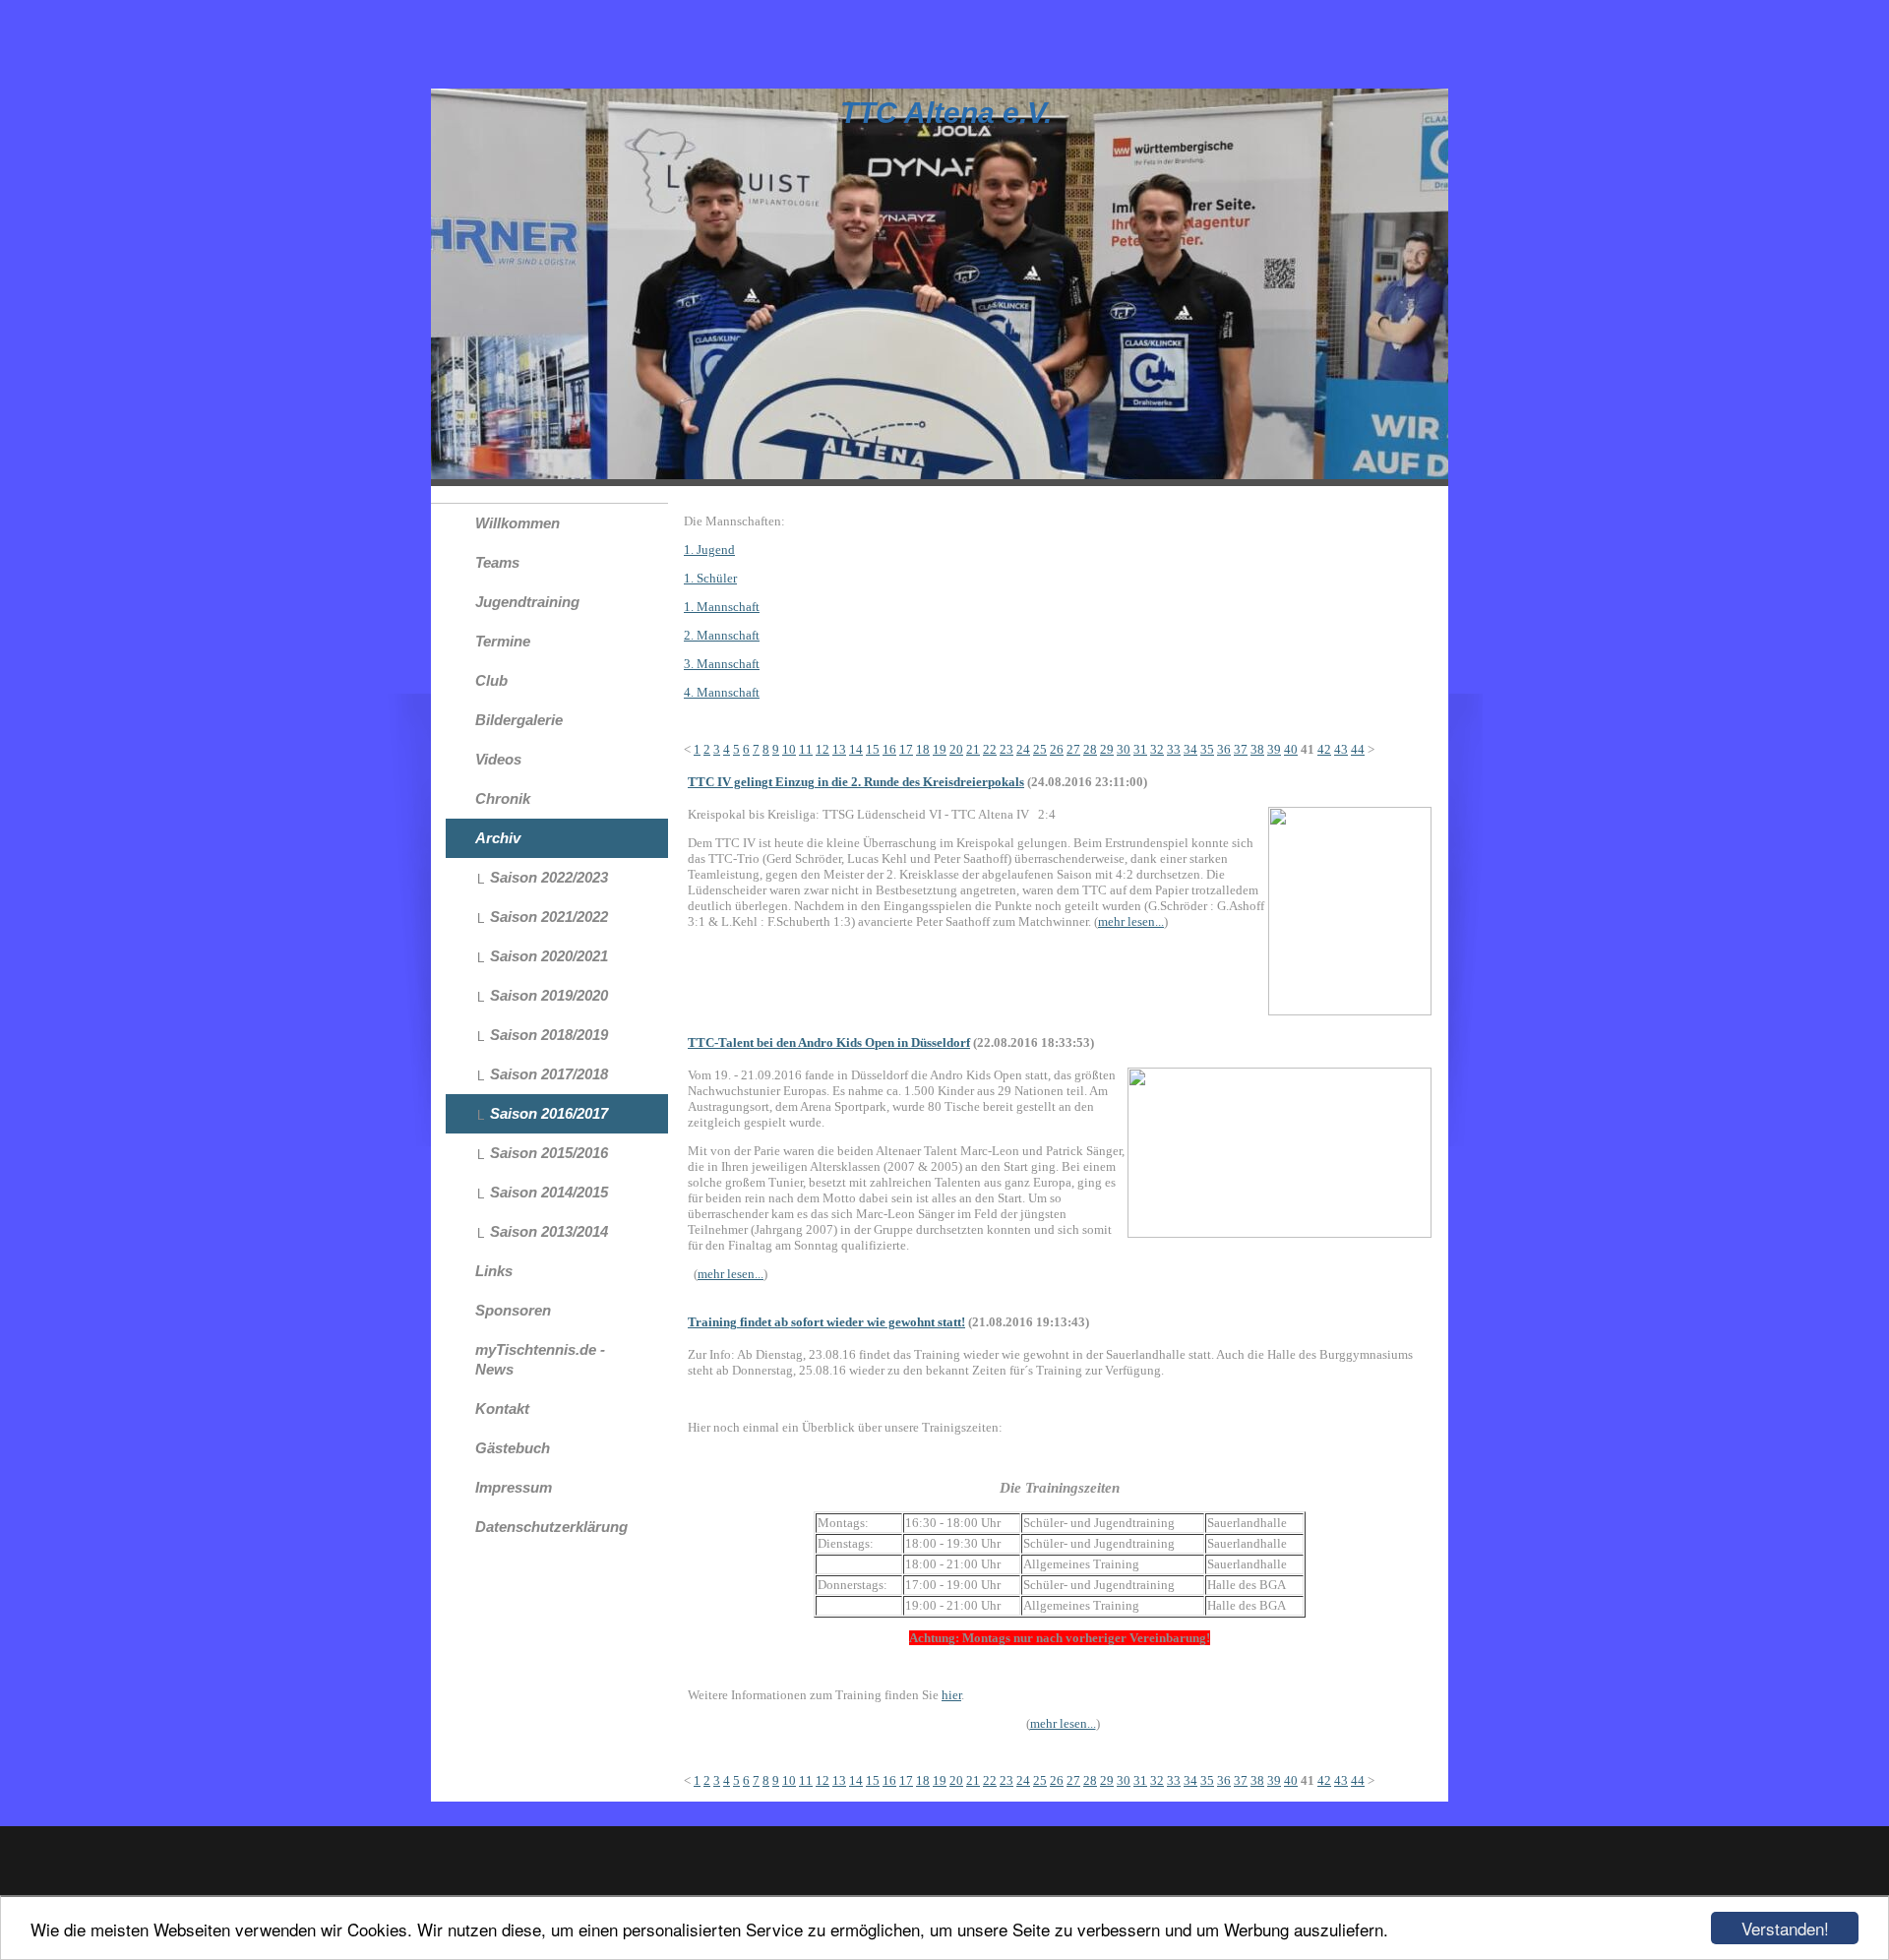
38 (1257, 749)
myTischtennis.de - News (540, 1359)
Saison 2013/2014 (549, 1231)
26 (1057, 749)
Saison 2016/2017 (549, 1113)
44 (1358, 749)
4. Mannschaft (722, 692)
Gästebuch (513, 1448)
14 (856, 749)
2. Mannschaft (722, 635)
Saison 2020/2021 (549, 956)
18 (923, 749)
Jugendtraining (527, 602)
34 (1190, 749)
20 (956, 749)
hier (951, 1695)
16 (889, 749)
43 (1341, 749)
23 (1006, 749)
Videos (498, 759)
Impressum (514, 1487)
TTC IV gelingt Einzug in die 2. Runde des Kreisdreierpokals (856, 782)
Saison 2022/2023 (549, 877)
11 (806, 749)
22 (990, 749)
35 (1207, 749)
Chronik (503, 798)
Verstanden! (1785, 1928)
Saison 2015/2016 (549, 1153)
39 (1274, 749)
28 (1090, 749)
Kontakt (502, 1409)
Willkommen (518, 523)
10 (789, 749)
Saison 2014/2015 (549, 1192)
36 (1224, 749)
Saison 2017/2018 (549, 1074)
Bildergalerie (519, 720)
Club (491, 680)
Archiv (498, 838)
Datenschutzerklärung (551, 1527)
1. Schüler (710, 578)
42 (1324, 749)
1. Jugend (709, 550)
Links (494, 1271)
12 (823, 749)
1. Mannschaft (722, 607)
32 (1157, 749)
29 (1107, 749)
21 (973, 749)
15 (873, 749)
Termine (503, 641)
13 (839, 749)
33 (1174, 749)
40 (1291, 749)
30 (1124, 749)
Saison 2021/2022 (549, 917)
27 (1073, 749)
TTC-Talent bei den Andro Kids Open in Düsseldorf (829, 1042)
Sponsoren (513, 1310)
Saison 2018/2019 (549, 1035)
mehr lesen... (1131, 921)
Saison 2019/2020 (549, 995)
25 (1040, 749)
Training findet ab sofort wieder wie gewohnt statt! (826, 1322)
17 (906, 749)
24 (1023, 749)
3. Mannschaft (722, 664)
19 (940, 749)
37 (1241, 749)
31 (1140, 749)
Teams (497, 562)
